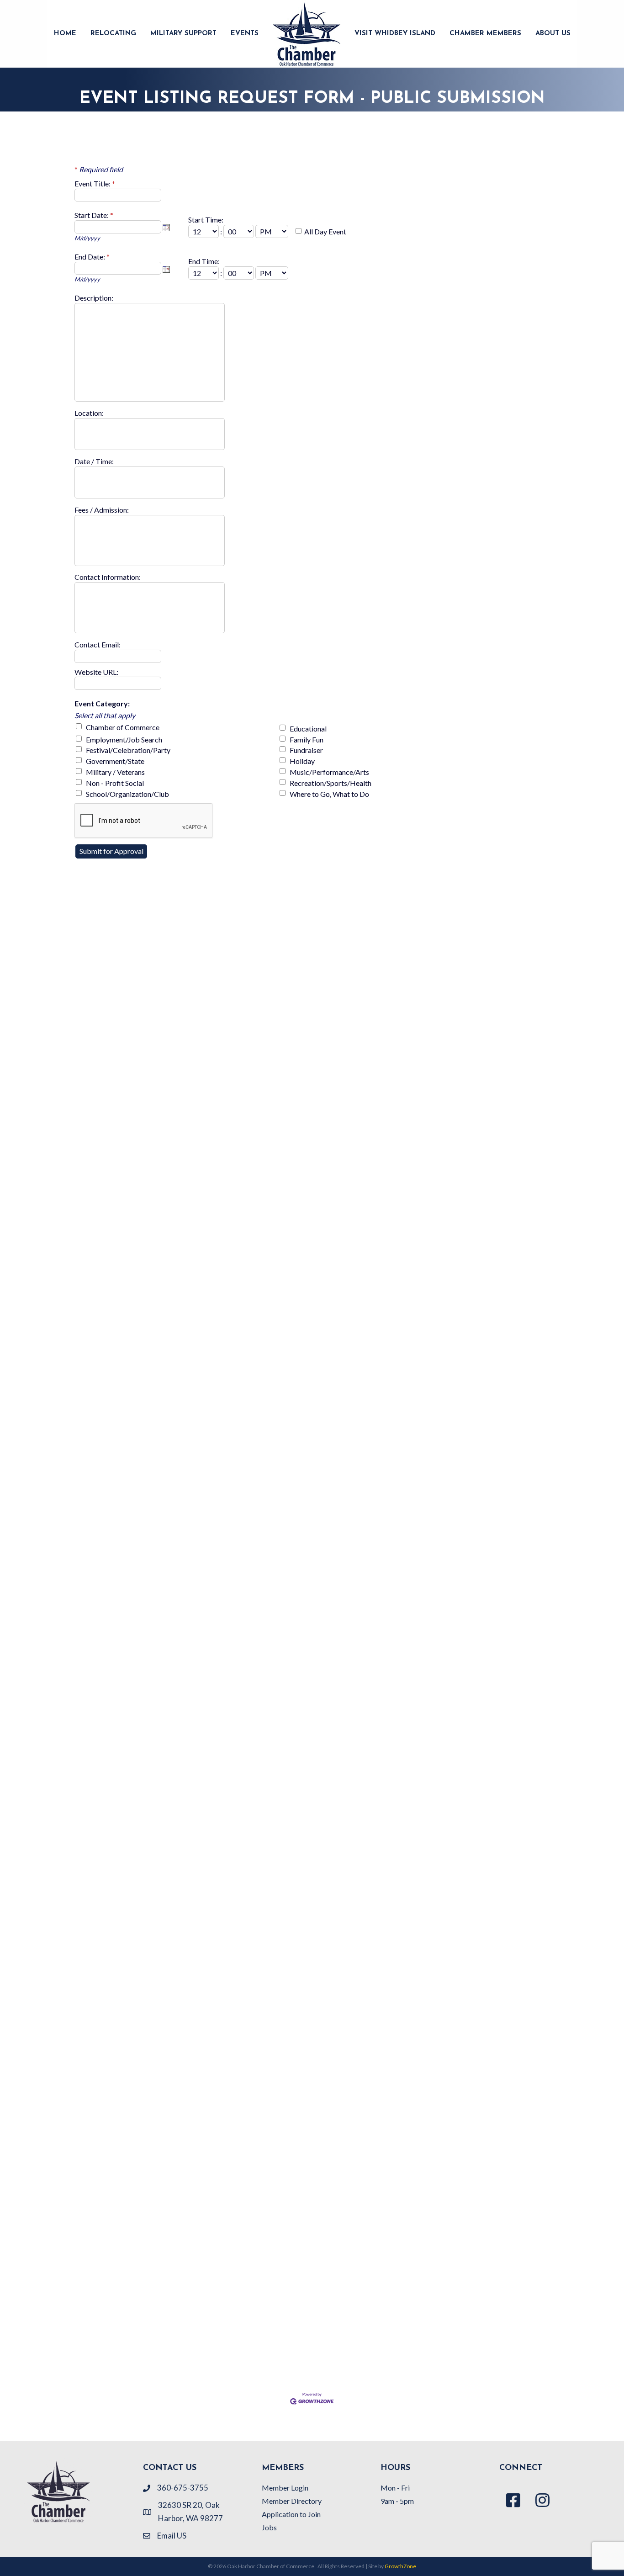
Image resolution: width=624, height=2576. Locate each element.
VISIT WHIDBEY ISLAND (395, 34)
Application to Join (291, 2514)
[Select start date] (166, 228)
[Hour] (204, 231)
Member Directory (292, 2501)
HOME (65, 34)
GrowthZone (400, 2566)
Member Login (285, 2488)
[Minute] (239, 231)
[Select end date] (166, 269)
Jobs (269, 2527)
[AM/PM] (272, 231)
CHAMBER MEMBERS (485, 34)
